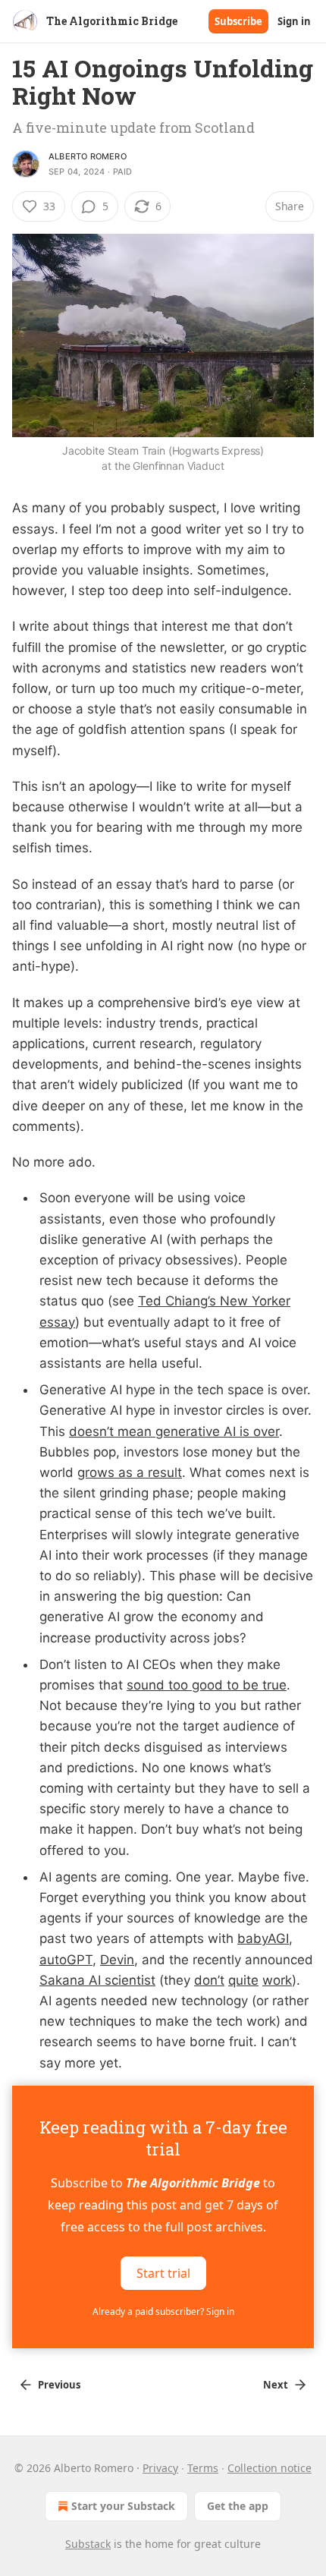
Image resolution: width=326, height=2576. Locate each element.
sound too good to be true (207, 1685)
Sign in (294, 21)
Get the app (238, 2506)
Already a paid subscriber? (163, 2311)
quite (243, 1980)
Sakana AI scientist (97, 1980)
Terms (203, 2468)
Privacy (160, 2468)
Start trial (163, 2272)
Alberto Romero (88, 156)
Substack (88, 2544)
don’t (209, 1980)
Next (276, 2385)
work (277, 1980)
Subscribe (238, 21)
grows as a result (130, 1472)
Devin (117, 1960)
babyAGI (263, 1938)
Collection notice (270, 2468)
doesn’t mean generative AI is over (174, 1431)
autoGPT (66, 1960)
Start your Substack (123, 2506)
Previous (59, 2385)
